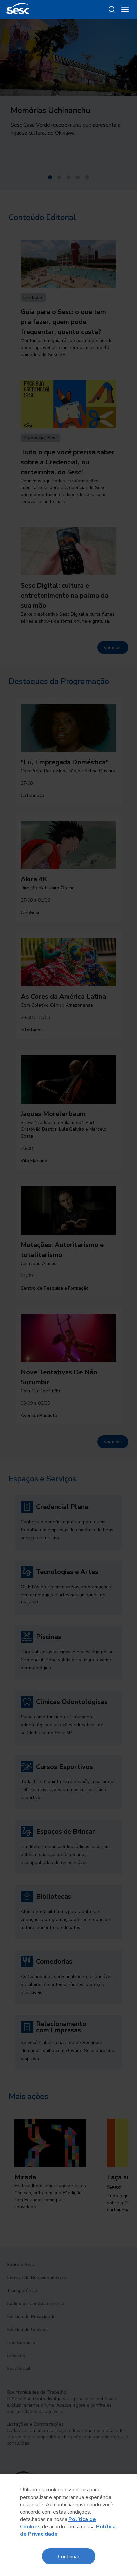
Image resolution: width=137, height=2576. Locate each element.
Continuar (69, 2556)
